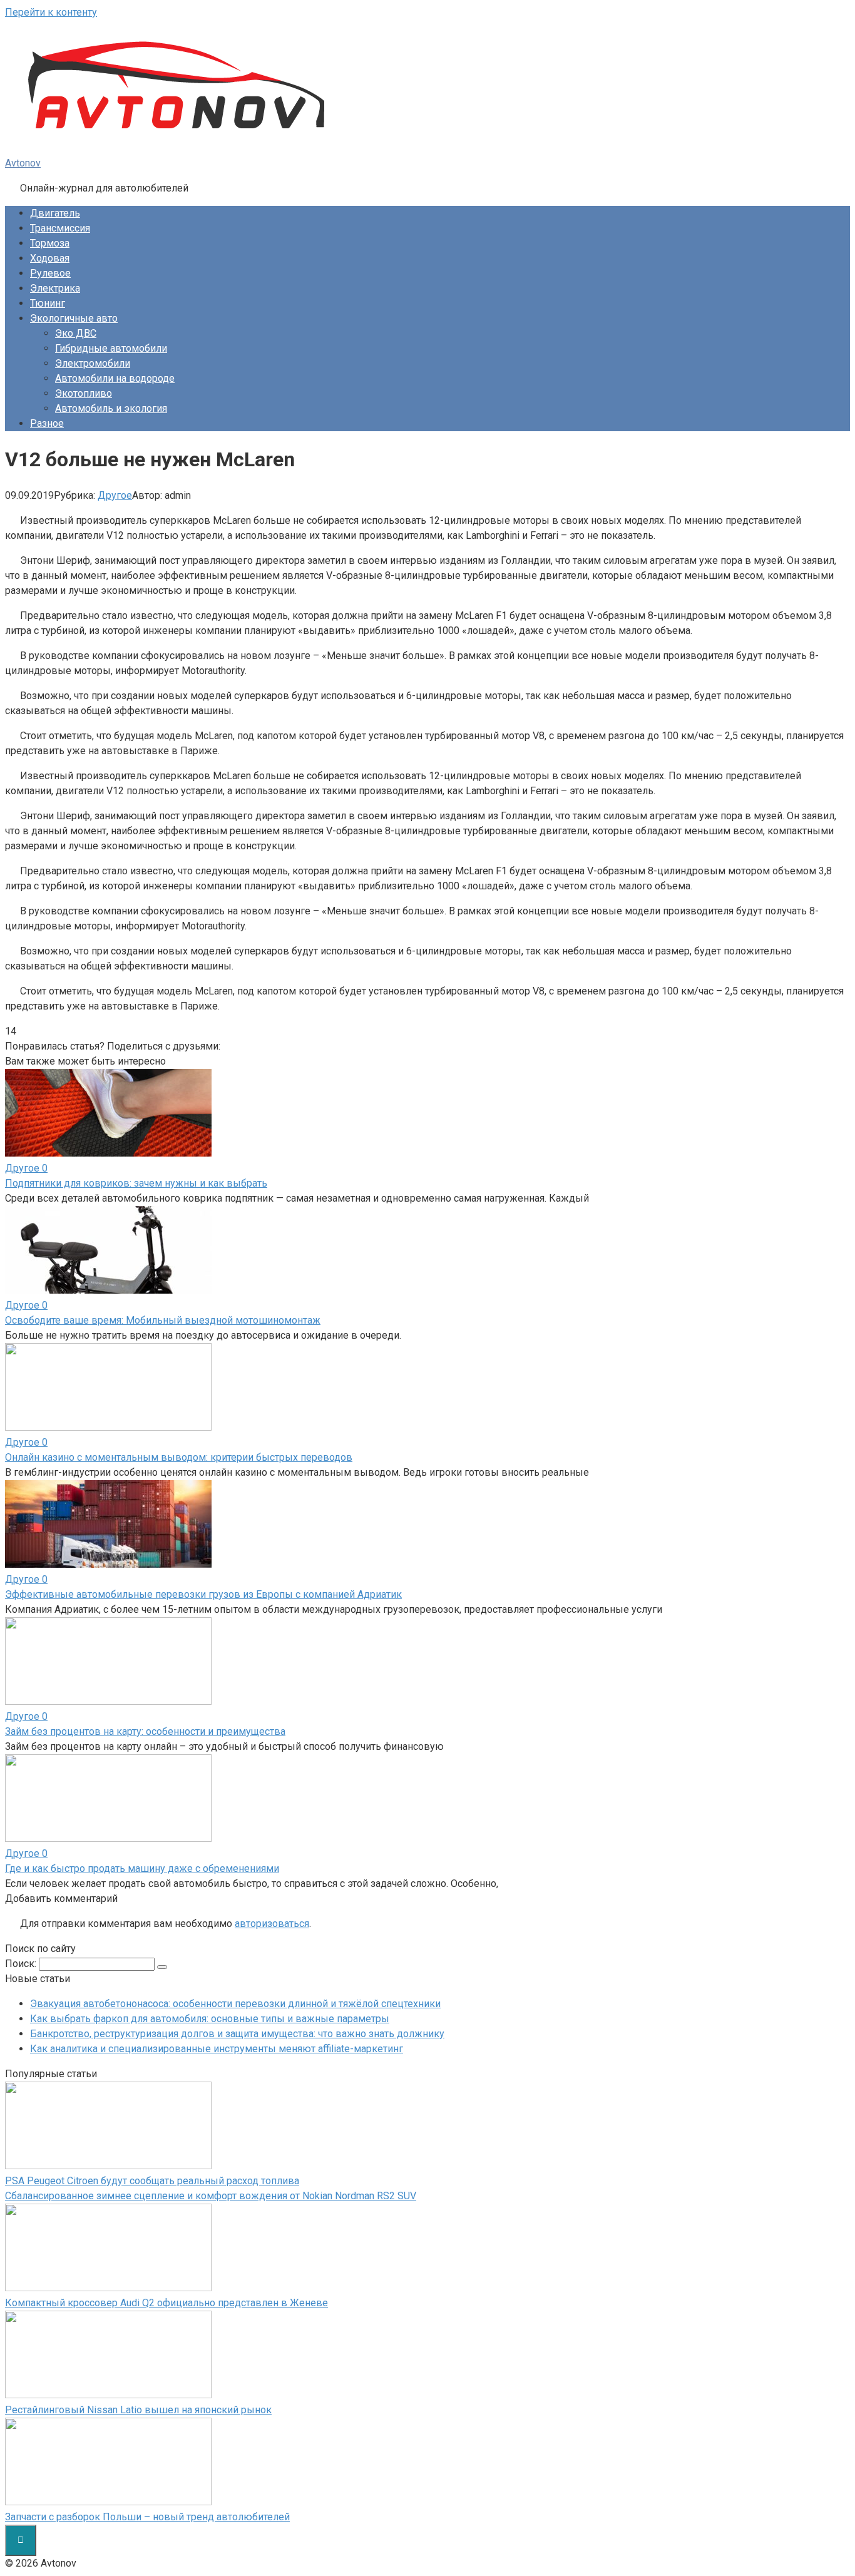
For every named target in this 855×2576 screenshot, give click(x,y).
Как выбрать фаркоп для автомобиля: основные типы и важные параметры (210, 2019)
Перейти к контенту (51, 12)
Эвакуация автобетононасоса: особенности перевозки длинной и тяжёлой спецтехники (235, 2004)
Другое (115, 495)
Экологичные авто (74, 318)
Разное (47, 423)
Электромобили (93, 363)
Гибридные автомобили (111, 348)
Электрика (55, 288)
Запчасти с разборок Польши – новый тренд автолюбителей (147, 2517)
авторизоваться (272, 1924)
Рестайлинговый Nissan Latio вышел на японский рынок (138, 2410)
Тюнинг (48, 303)
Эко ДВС (76, 333)
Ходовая (50, 258)
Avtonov (23, 163)
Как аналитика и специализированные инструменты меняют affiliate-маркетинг (217, 2049)
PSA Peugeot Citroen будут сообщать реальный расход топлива (152, 2181)
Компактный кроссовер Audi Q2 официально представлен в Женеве (166, 2303)
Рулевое (50, 273)
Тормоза (50, 243)
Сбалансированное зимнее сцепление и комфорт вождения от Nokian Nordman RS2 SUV (211, 2196)
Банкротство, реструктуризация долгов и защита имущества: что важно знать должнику (237, 2034)
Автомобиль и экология (111, 408)
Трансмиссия (60, 228)
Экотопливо (84, 393)
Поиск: (22, 1964)
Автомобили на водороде (115, 378)
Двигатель (55, 213)
